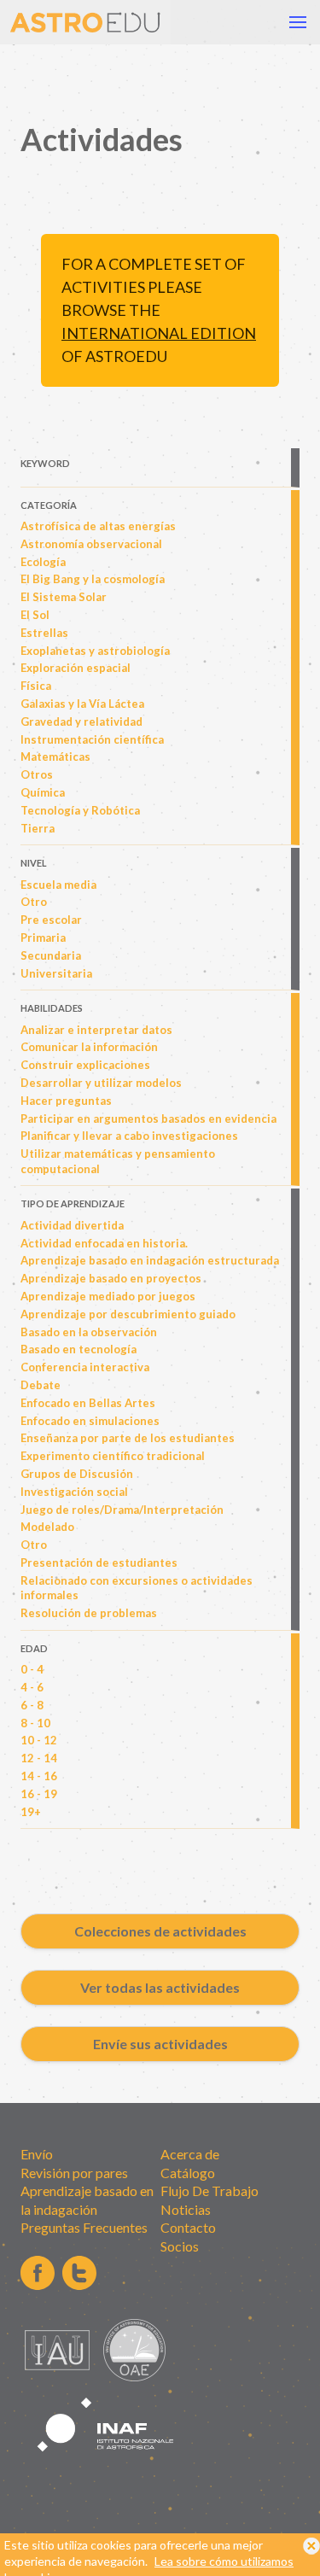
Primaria (43, 938)
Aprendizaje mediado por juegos (108, 1296)
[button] (298, 22)
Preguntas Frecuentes (84, 2227)
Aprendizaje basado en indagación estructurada (150, 1260)
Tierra (38, 828)
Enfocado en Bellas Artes (88, 1403)
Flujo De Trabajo (209, 2190)
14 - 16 (39, 1776)
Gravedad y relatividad (81, 721)
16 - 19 (39, 1794)
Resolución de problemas (89, 1613)
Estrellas (44, 633)
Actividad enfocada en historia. (104, 1243)
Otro (34, 902)
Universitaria (56, 973)
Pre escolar (51, 920)
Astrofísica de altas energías (98, 526)
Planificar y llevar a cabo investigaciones (129, 1136)
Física (36, 686)
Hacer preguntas (66, 1101)
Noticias (186, 2209)
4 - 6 (32, 1687)
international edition (159, 333)
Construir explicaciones (85, 1065)
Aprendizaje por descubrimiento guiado (128, 1314)
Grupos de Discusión (77, 1474)
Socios (180, 2246)
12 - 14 (39, 1758)
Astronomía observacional (91, 544)
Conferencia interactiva (85, 1367)
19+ (31, 1812)
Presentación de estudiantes (99, 1563)
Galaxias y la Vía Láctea (82, 704)
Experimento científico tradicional (113, 1456)
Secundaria (51, 955)
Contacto (188, 2227)
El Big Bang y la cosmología (93, 579)
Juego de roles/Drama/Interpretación (122, 1510)
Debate (41, 1385)
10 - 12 (39, 1740)
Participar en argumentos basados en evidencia (148, 1119)
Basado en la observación (89, 1332)
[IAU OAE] (134, 2377)
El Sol (35, 615)
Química (43, 792)
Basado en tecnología (79, 1349)
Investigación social (74, 1492)
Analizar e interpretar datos (96, 1030)
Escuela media (58, 885)
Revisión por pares (74, 2173)
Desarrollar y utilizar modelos (101, 1083)
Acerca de (190, 2154)
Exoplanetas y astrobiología (95, 651)
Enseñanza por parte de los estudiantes (128, 1438)
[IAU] (60, 2377)
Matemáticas (55, 756)
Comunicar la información (89, 1047)
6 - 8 (32, 1705)
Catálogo (188, 2173)
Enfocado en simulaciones (90, 1421)
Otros (37, 774)
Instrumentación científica (92, 739)
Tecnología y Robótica (80, 810)
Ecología (43, 562)
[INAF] (106, 2461)
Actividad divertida (72, 1225)
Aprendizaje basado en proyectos (111, 1278)
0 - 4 (32, 1669)
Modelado (47, 1527)
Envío (37, 2154)
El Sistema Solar (64, 597)
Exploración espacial (76, 668)
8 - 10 (35, 1723)
